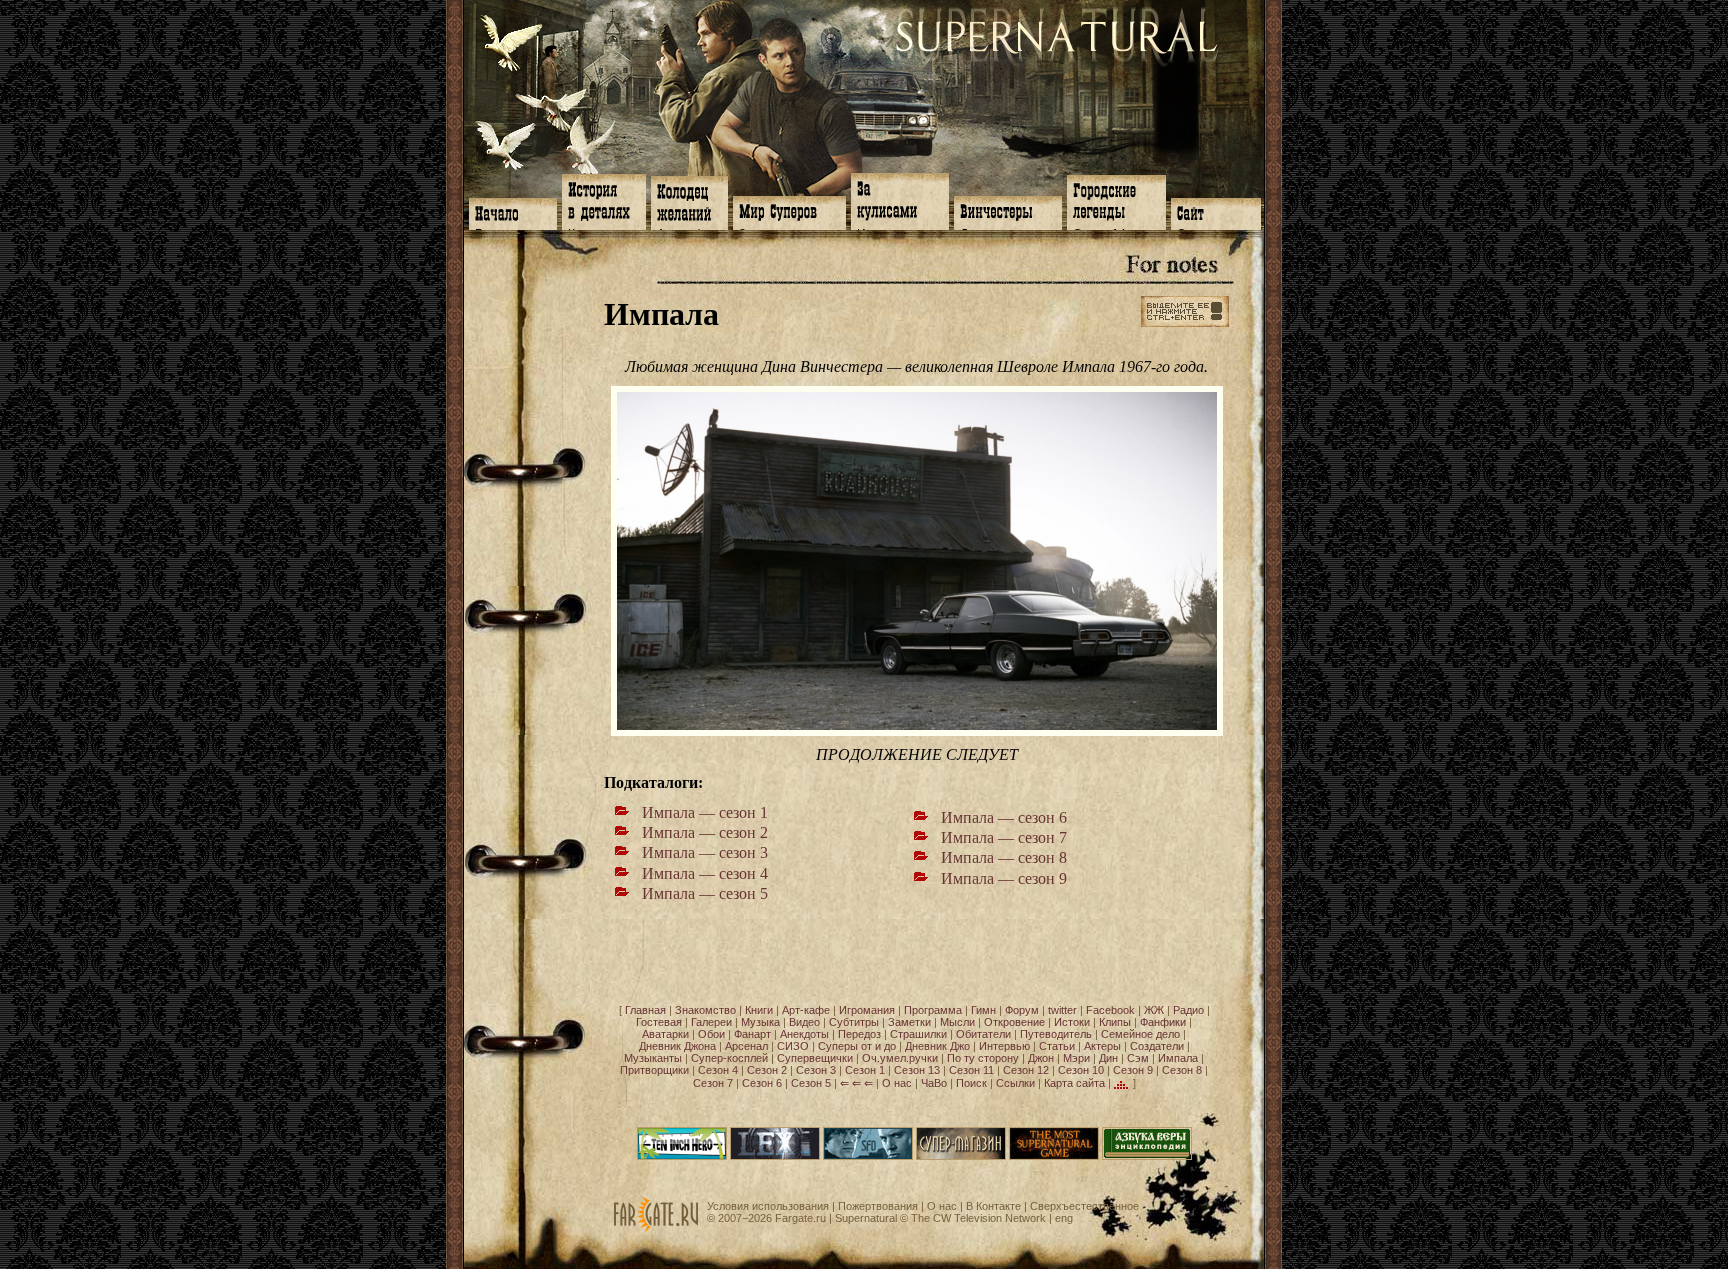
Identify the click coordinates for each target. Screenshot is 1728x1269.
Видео (804, 1022)
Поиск (971, 1083)
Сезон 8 (1182, 1070)
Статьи (1057, 1046)
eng (1064, 1218)
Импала (1178, 1058)
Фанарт (752, 1034)
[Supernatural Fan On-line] (868, 1156)
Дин (1108, 1058)
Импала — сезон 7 (1004, 837)
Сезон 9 (1133, 1070)
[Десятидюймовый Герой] (682, 1156)
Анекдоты (804, 1034)
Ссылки (1015, 1083)
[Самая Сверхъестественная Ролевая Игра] (1054, 1156)
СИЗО (793, 1046)
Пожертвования (878, 1206)
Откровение (1014, 1022)
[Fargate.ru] (656, 1228)
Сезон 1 (865, 1070)
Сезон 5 (811, 1083)
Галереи (711, 1022)
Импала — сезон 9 (1004, 878)
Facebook (1110, 1010)
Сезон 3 (816, 1070)
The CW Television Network (978, 1218)
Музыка (760, 1022)
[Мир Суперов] (789, 211)
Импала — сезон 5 (705, 893)
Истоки (1072, 1022)
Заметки (909, 1022)
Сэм (1138, 1058)
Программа (933, 1010)
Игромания (867, 1010)
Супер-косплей (729, 1058)
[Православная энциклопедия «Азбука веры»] (1147, 1156)
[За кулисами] (900, 199)
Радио (1188, 1010)
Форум (1022, 1010)
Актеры (1102, 1046)
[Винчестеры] (1008, 211)
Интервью (1004, 1046)
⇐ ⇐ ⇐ (856, 1083)
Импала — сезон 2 (705, 832)
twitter (1062, 1010)
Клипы (1115, 1022)
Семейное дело (1140, 1034)
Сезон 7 (713, 1083)
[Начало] (513, 212)
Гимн (983, 1010)
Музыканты (653, 1058)
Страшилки (918, 1034)
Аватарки (665, 1034)
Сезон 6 (762, 1083)
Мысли (957, 1022)
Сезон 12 (1026, 1070)
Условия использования (768, 1206)
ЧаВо (934, 1083)
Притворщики (654, 1070)
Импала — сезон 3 (705, 852)
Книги (759, 1010)
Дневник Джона (677, 1046)
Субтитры (854, 1022)
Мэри (1076, 1058)
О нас (897, 1083)
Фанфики (1163, 1022)
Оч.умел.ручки (900, 1058)
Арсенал (746, 1046)
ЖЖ (1154, 1010)
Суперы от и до (857, 1046)
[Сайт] (1216, 212)
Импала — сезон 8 (1004, 857)
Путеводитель (1056, 1034)
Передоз (859, 1034)
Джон (1041, 1058)
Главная (645, 1010)
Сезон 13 (917, 1070)
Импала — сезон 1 (705, 812)
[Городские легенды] (1116, 200)
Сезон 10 (1081, 1070)
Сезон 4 (718, 1070)
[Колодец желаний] (689, 201)
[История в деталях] (604, 200)
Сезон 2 (767, 1070)
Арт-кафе (806, 1010)
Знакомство (705, 1010)
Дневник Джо (937, 1046)
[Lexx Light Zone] (775, 1156)
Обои (711, 1034)
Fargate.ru (800, 1218)
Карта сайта (1074, 1083)
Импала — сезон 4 (705, 873)
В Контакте (993, 1206)
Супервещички (815, 1058)
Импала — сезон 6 (1004, 817)
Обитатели (983, 1034)
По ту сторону (983, 1058)
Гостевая (659, 1022)
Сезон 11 (971, 1070)
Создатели (1157, 1046)
